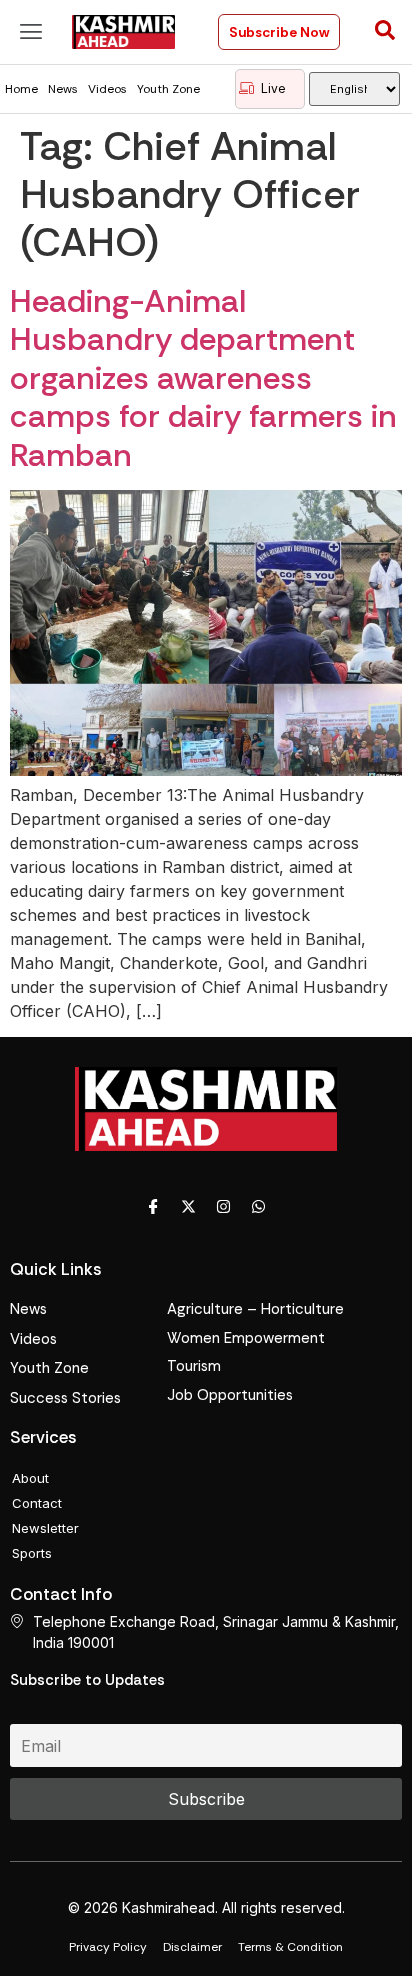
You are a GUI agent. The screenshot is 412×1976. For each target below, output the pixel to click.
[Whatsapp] (259, 1206)
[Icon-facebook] (154, 1206)
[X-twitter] (189, 1206)
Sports (32, 1553)
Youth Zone (168, 89)
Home (21, 89)
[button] (31, 31)
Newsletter (45, 1528)
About (30, 1478)
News (63, 89)
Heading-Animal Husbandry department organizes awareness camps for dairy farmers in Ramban (203, 378)
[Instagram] (224, 1206)
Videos (107, 89)
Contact (37, 1503)
